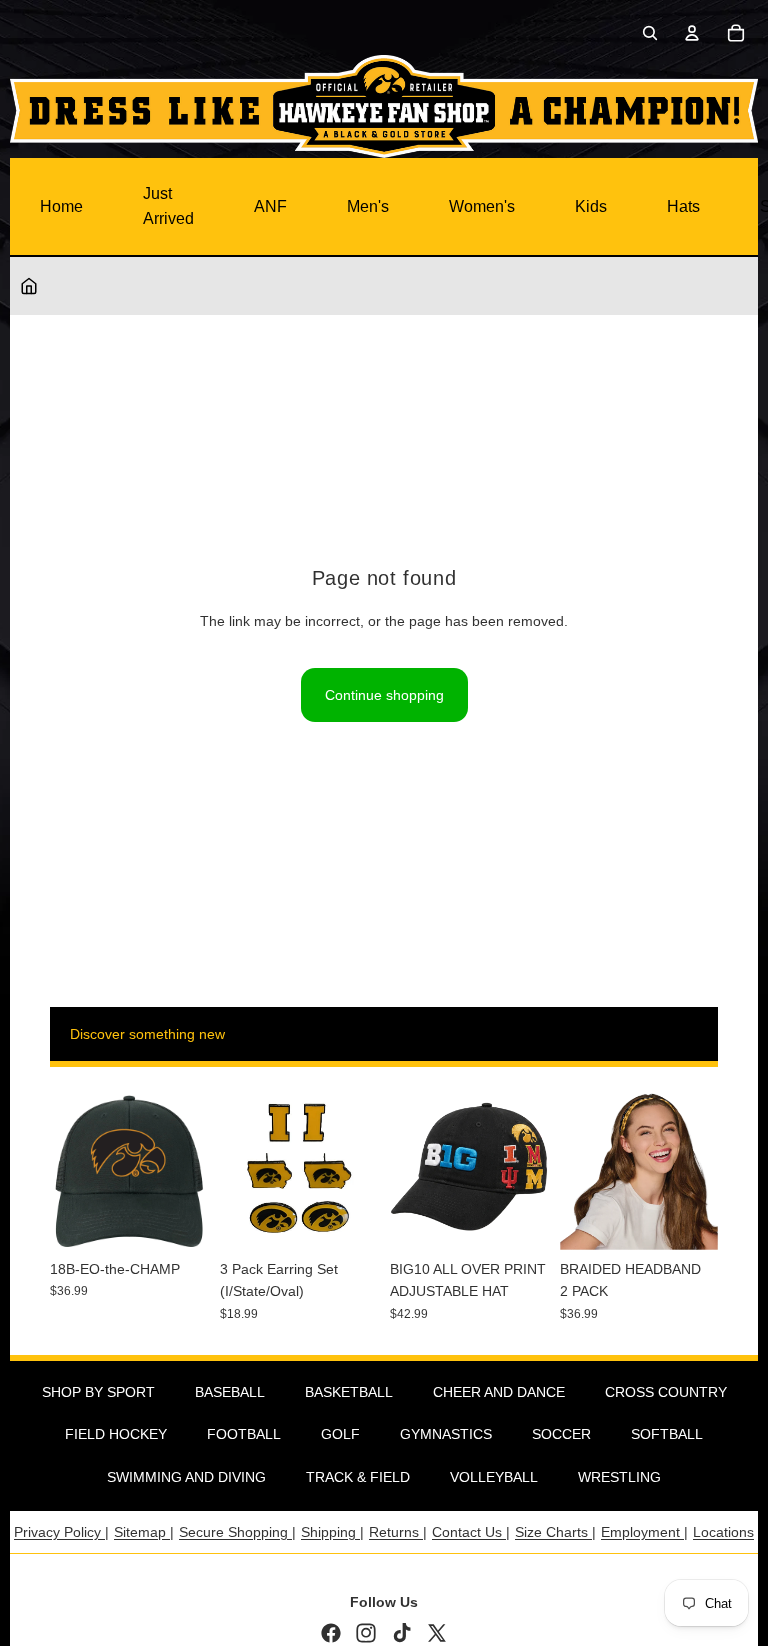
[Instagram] (366, 1633)
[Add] (177, 1219)
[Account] (692, 33)
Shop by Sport (98, 1392)
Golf (340, 1434)
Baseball (230, 1392)
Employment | (644, 1532)
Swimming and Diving (186, 1477)
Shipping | (332, 1532)
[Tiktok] (402, 1633)
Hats (683, 206)
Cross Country (666, 1392)
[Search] (650, 33)
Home (61, 206)
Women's (482, 206)
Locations (723, 1532)
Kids (591, 206)
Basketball (349, 1392)
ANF (270, 206)
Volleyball (494, 1477)
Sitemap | (144, 1532)
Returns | (398, 1532)
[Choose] (517, 1219)
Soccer (561, 1434)
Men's (368, 206)
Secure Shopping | (237, 1532)
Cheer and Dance (499, 1392)
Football (244, 1434)
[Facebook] (331, 1633)
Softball (667, 1434)
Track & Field (358, 1477)
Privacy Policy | (61, 1532)
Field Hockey (116, 1434)
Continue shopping (384, 695)
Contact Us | (471, 1532)
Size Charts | (555, 1532)
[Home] (29, 286)
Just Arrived (168, 206)
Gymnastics (446, 1434)
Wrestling (619, 1477)
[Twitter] (437, 1633)
